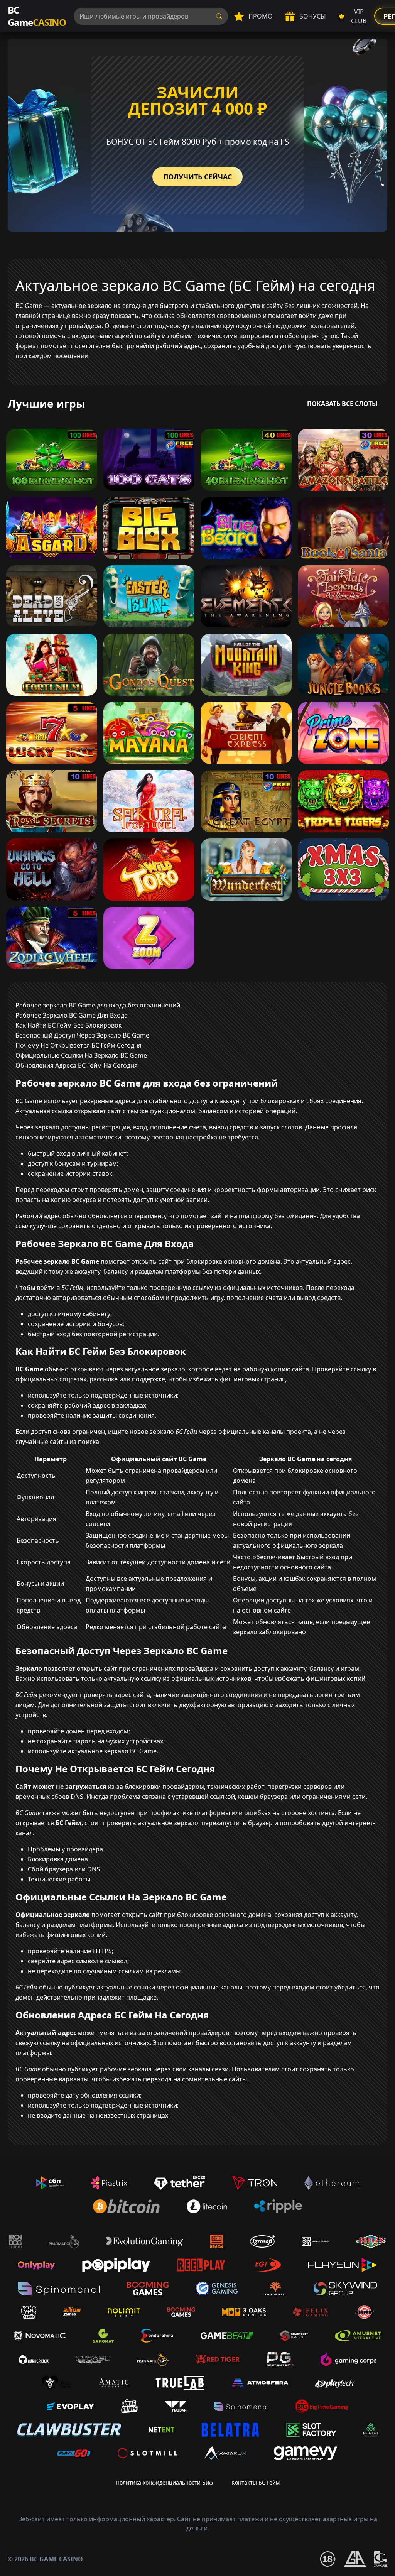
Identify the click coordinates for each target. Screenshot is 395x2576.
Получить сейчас (197, 177)
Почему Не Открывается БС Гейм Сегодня (78, 1045)
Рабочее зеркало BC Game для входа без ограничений (98, 1005)
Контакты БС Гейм (256, 2482)
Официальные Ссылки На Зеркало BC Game (81, 1055)
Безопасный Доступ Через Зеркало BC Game (82, 1035)
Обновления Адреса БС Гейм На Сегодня (77, 1065)
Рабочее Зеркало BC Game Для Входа (72, 1015)
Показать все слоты (342, 404)
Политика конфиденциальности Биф (164, 2482)
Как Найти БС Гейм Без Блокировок (68, 1025)
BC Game (37, 16)
